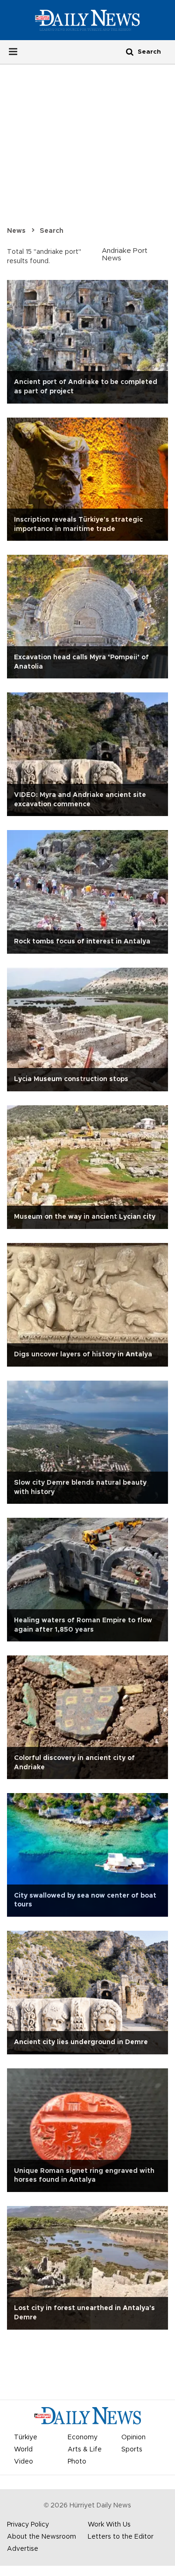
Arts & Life (85, 2450)
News (16, 231)
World (23, 2450)
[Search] (130, 52)
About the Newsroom (42, 2537)
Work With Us (109, 2525)
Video (24, 2462)
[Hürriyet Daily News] (87, 20)
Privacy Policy (28, 2525)
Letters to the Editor (121, 2537)
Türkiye (26, 2437)
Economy (83, 2437)
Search (52, 231)
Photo (77, 2462)
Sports (132, 2450)
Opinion (133, 2437)
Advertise (23, 2549)
